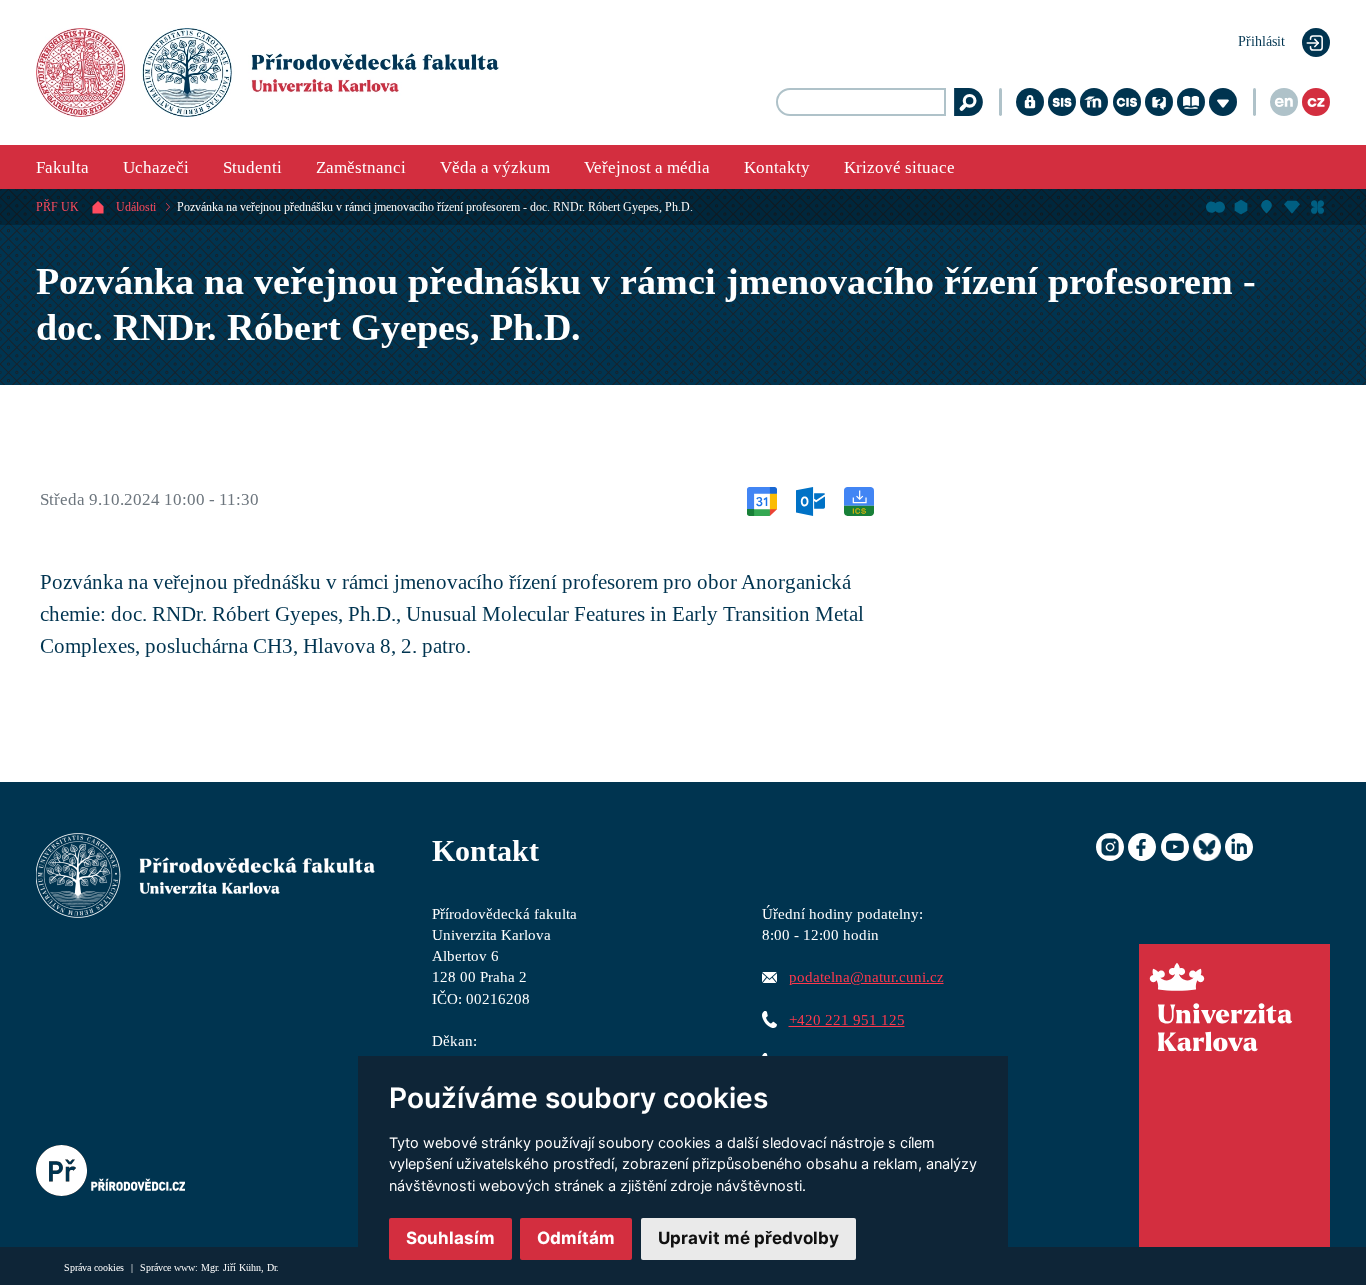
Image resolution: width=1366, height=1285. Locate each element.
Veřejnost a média (647, 167)
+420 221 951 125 (847, 1019)
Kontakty (777, 167)
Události (136, 207)
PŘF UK (57, 207)
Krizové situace (899, 167)
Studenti (252, 167)
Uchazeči (156, 167)
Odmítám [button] (576, 1238)
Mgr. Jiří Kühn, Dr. (240, 1267)
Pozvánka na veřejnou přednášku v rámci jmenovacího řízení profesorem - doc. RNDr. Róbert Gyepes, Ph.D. (435, 207)
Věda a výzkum (495, 167)
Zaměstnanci (361, 167)
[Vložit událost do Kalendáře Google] (762, 499)
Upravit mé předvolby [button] (748, 1238)
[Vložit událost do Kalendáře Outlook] (810, 499)
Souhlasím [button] (450, 1238)
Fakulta (62, 167)
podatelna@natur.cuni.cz (866, 976)
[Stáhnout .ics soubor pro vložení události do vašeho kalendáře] (859, 499)
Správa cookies (95, 1267)
